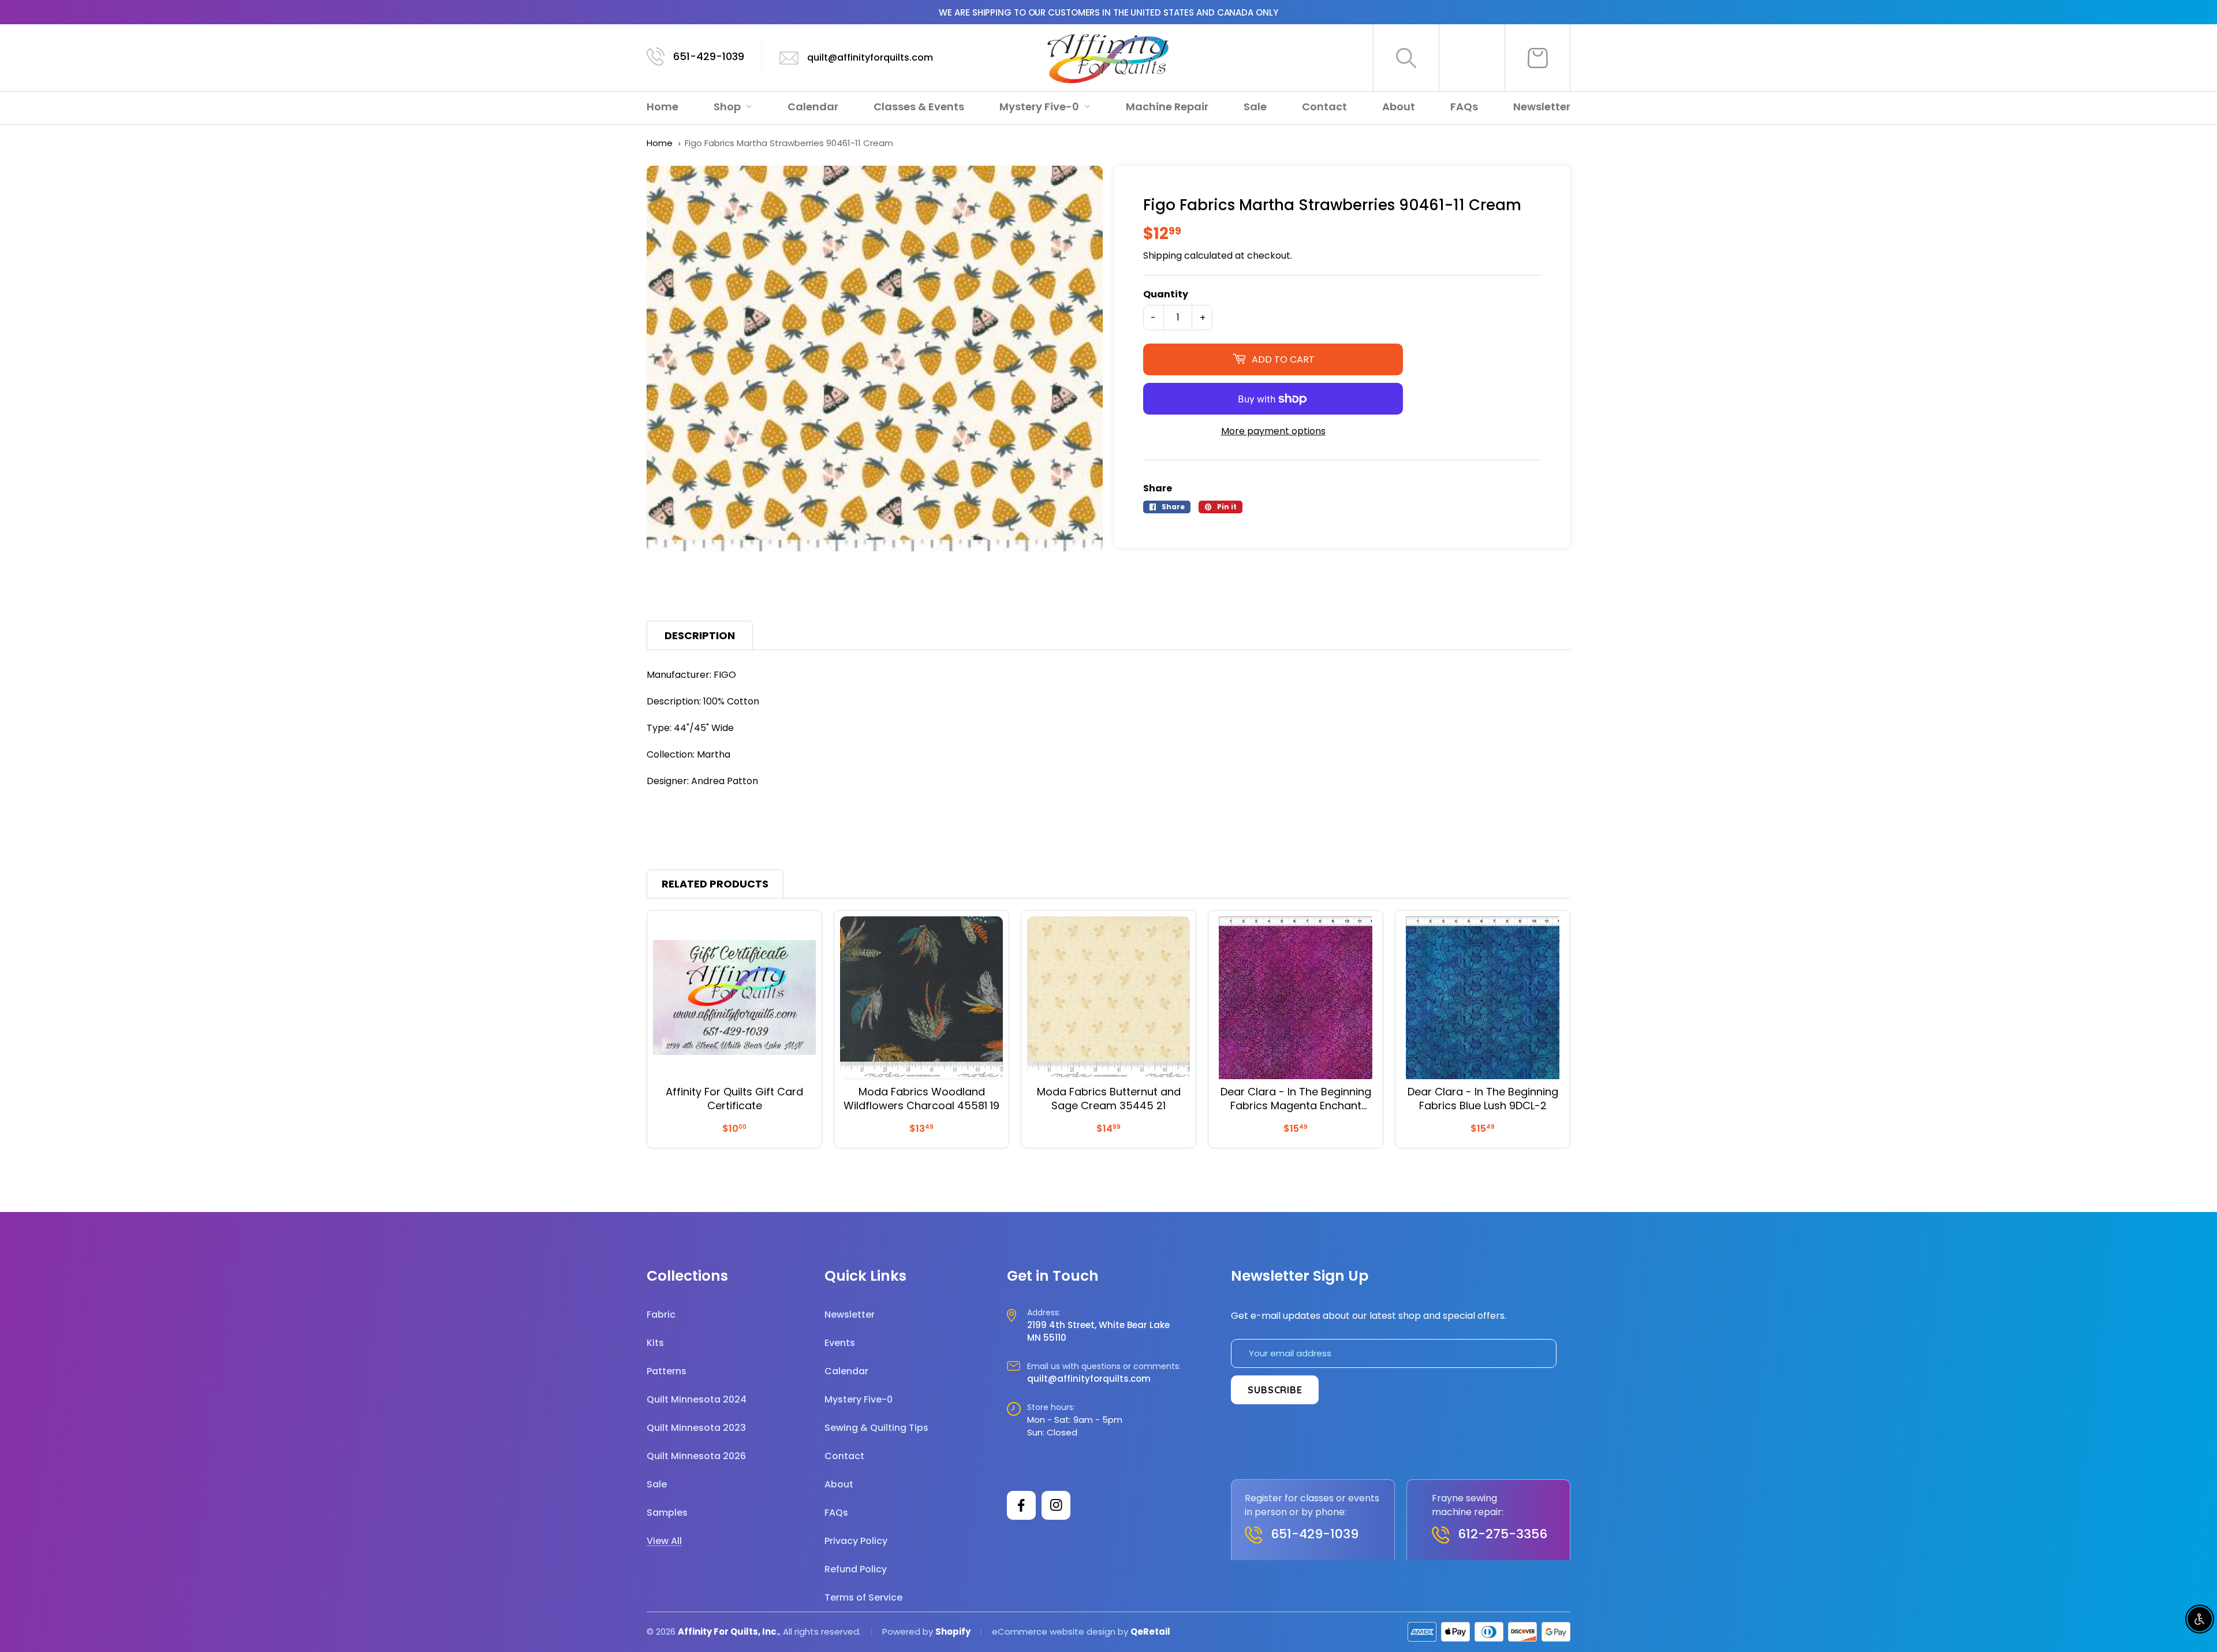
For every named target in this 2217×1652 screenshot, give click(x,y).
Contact (1324, 107)
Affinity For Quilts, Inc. (728, 1632)
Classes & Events (919, 107)
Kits (655, 1343)
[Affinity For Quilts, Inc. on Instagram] (1056, 1505)
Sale (1255, 107)
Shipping (1162, 256)
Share (1158, 488)
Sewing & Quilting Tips (876, 1428)
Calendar (813, 107)
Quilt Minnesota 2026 (696, 1456)
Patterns (667, 1371)
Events (840, 1343)
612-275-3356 (1503, 1534)
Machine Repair (1167, 107)
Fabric (661, 1314)
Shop (728, 107)
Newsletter (1542, 107)
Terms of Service (863, 1597)
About (1399, 107)
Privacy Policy (856, 1541)
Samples (667, 1513)
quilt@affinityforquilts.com (870, 57)
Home (663, 107)
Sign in (1472, 58)
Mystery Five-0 (1040, 107)
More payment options (1273, 431)
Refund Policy (856, 1569)
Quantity (1166, 294)
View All (664, 1541)
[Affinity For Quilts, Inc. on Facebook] (1021, 1505)
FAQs (1464, 107)
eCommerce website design (1054, 1632)
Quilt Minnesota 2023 (696, 1428)
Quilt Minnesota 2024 (697, 1399)
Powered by (909, 1632)
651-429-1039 (709, 56)
